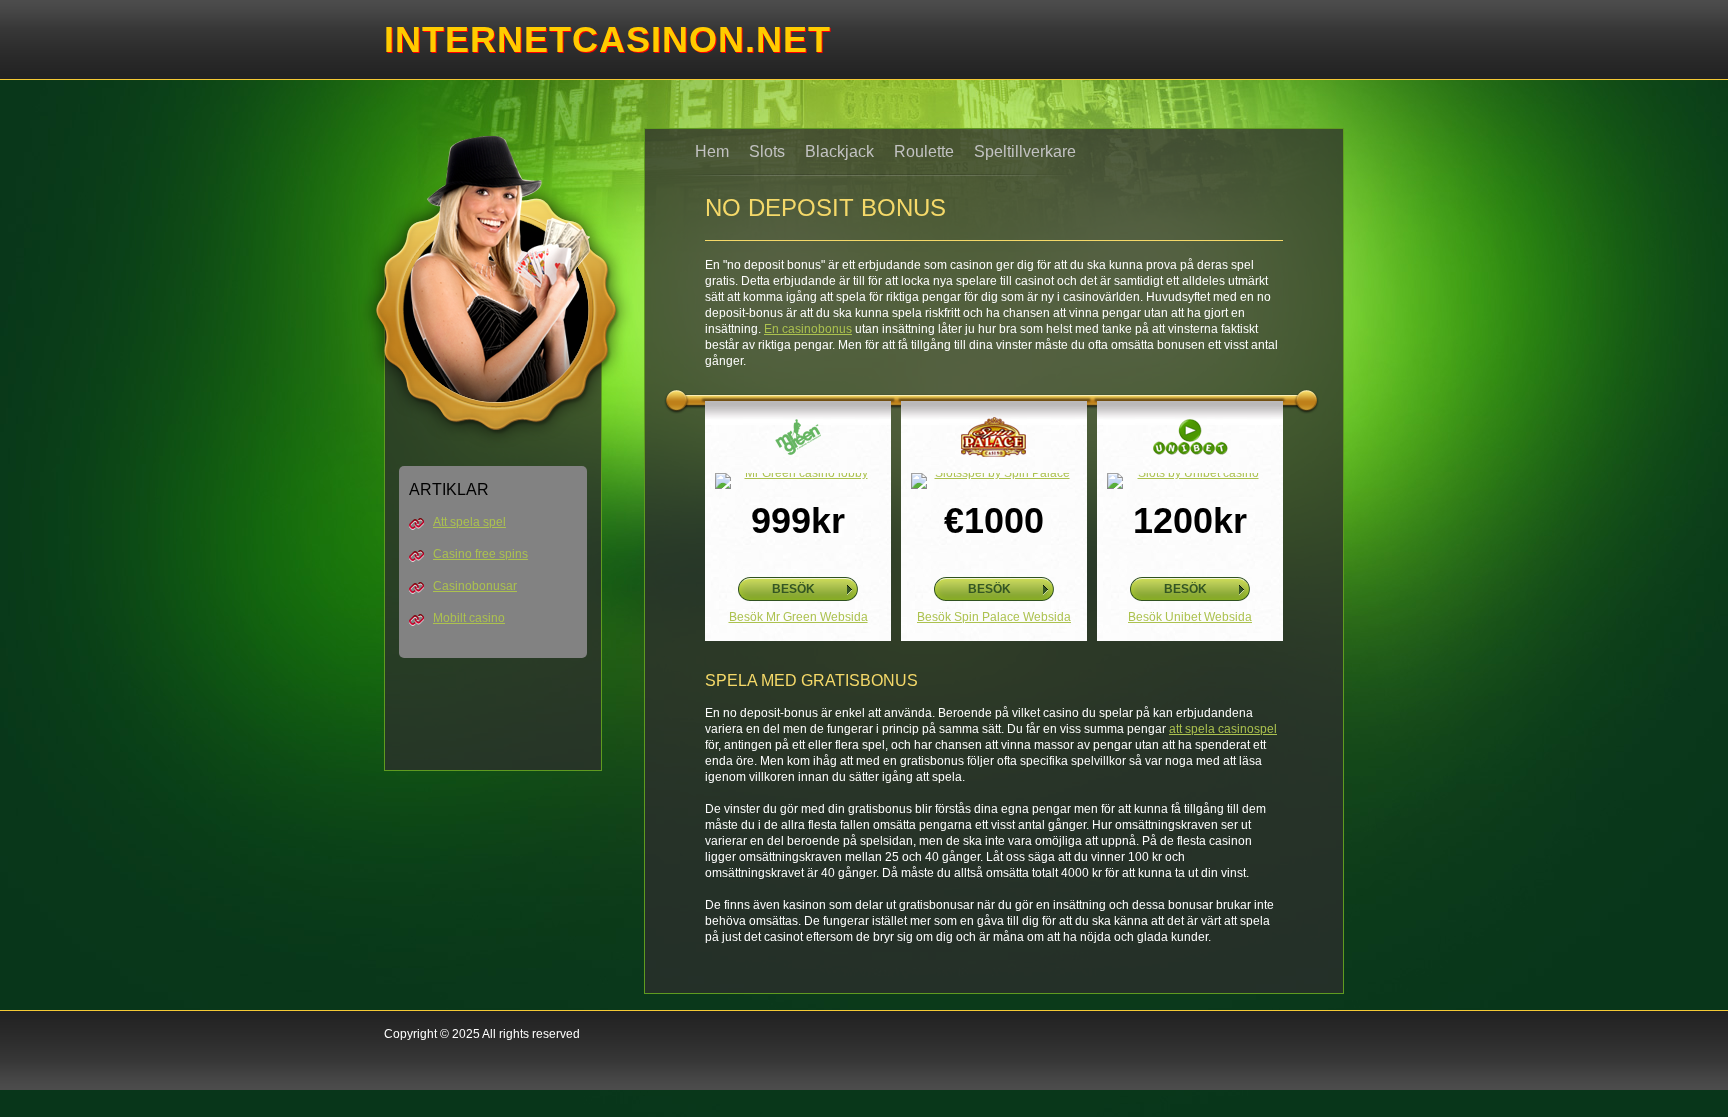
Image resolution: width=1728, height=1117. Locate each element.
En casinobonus (808, 329)
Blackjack (839, 151)
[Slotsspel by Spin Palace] (994, 481)
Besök (793, 589)
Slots (767, 151)
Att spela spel (469, 522)
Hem (712, 151)
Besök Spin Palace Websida (994, 617)
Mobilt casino (469, 618)
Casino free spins (480, 554)
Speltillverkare (1025, 151)
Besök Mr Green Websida (798, 617)
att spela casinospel (1223, 729)
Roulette (924, 151)
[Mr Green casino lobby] (798, 481)
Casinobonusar (475, 586)
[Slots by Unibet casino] (1190, 481)
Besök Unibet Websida (1190, 617)
